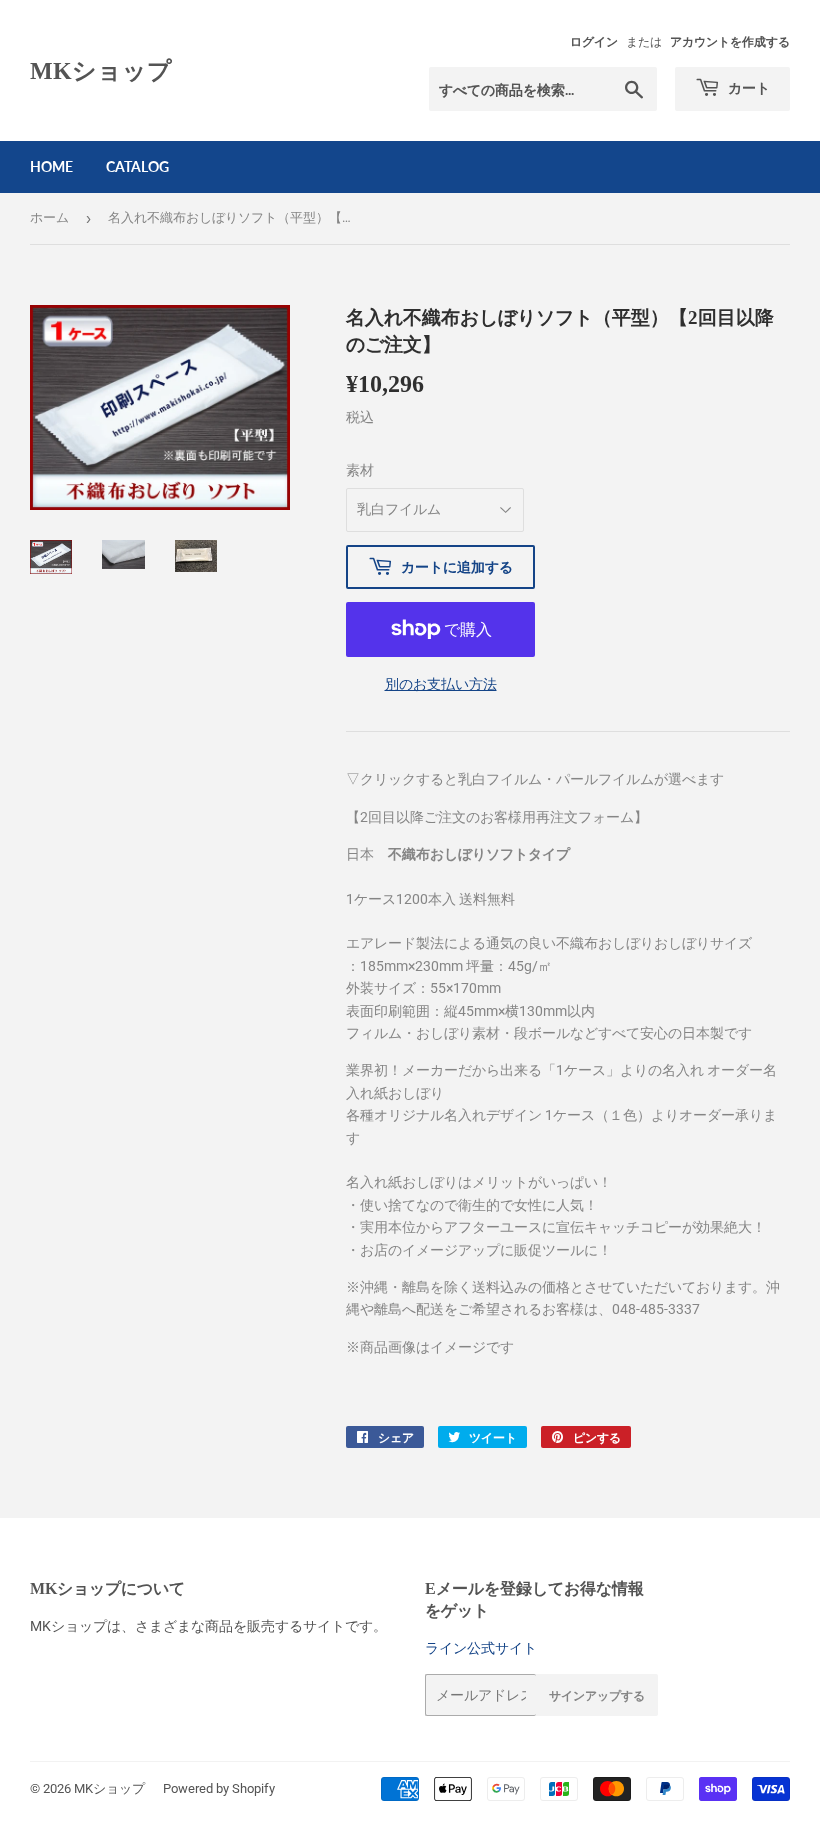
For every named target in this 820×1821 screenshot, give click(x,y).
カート (747, 87)
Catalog (137, 166)
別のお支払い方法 (441, 684)
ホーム (49, 217)
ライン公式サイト (481, 1648)
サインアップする (597, 1695)
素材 (360, 470)
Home (51, 166)
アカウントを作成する (730, 42)
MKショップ (101, 70)
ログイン (594, 42)
